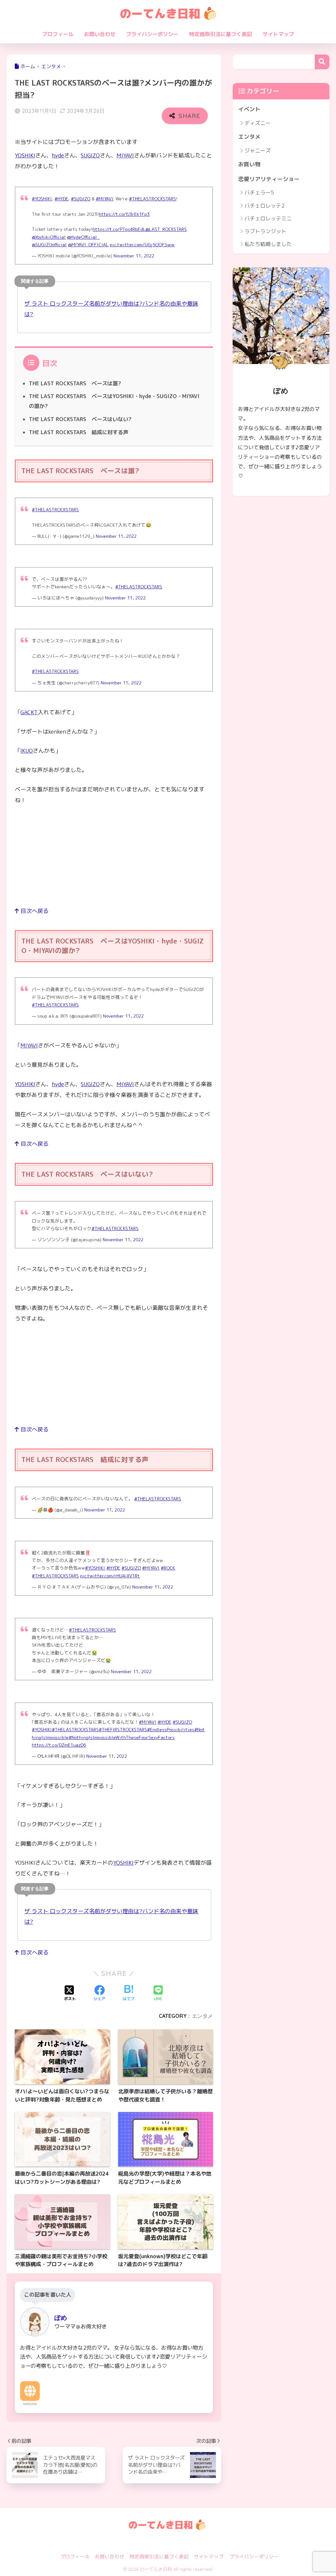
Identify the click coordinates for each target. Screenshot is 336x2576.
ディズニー (258, 123)
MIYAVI (125, 155)
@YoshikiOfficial (49, 237)
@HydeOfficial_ (83, 237)
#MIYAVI (105, 199)
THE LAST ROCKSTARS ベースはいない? (80, 419)
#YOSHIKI (42, 199)
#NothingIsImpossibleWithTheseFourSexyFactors (122, 1737)
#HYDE (61, 199)
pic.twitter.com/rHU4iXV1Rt (110, 1576)
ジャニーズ (258, 151)
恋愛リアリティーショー (269, 179)
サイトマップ (278, 34)
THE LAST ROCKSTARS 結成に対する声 (79, 432)
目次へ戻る (34, 911)
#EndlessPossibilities (171, 1729)
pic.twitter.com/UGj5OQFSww (142, 244)
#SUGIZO (81, 199)
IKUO (27, 750)
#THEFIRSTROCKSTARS (123, 1729)
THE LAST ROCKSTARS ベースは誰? (75, 383)
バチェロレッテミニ (268, 218)
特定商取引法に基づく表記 (220, 34)
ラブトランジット (265, 231)
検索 (322, 62)
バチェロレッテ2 (264, 206)
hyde (58, 155)
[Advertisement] (114, 860)
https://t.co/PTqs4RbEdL (119, 229)
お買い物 (249, 164)
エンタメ (202, 2016)
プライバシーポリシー (152, 34)
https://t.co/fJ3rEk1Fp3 (124, 214)
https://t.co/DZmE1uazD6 (59, 1745)
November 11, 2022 (134, 256)
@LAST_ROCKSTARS (166, 229)
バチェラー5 (259, 193)
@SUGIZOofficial (49, 244)
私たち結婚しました (268, 244)
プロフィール (58, 34)
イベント (249, 109)
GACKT (29, 712)
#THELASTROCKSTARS (152, 199)
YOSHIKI (25, 155)
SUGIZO (90, 155)
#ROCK (168, 1568)
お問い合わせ (100, 34)
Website (30, 2404)
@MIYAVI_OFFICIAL (88, 244)
